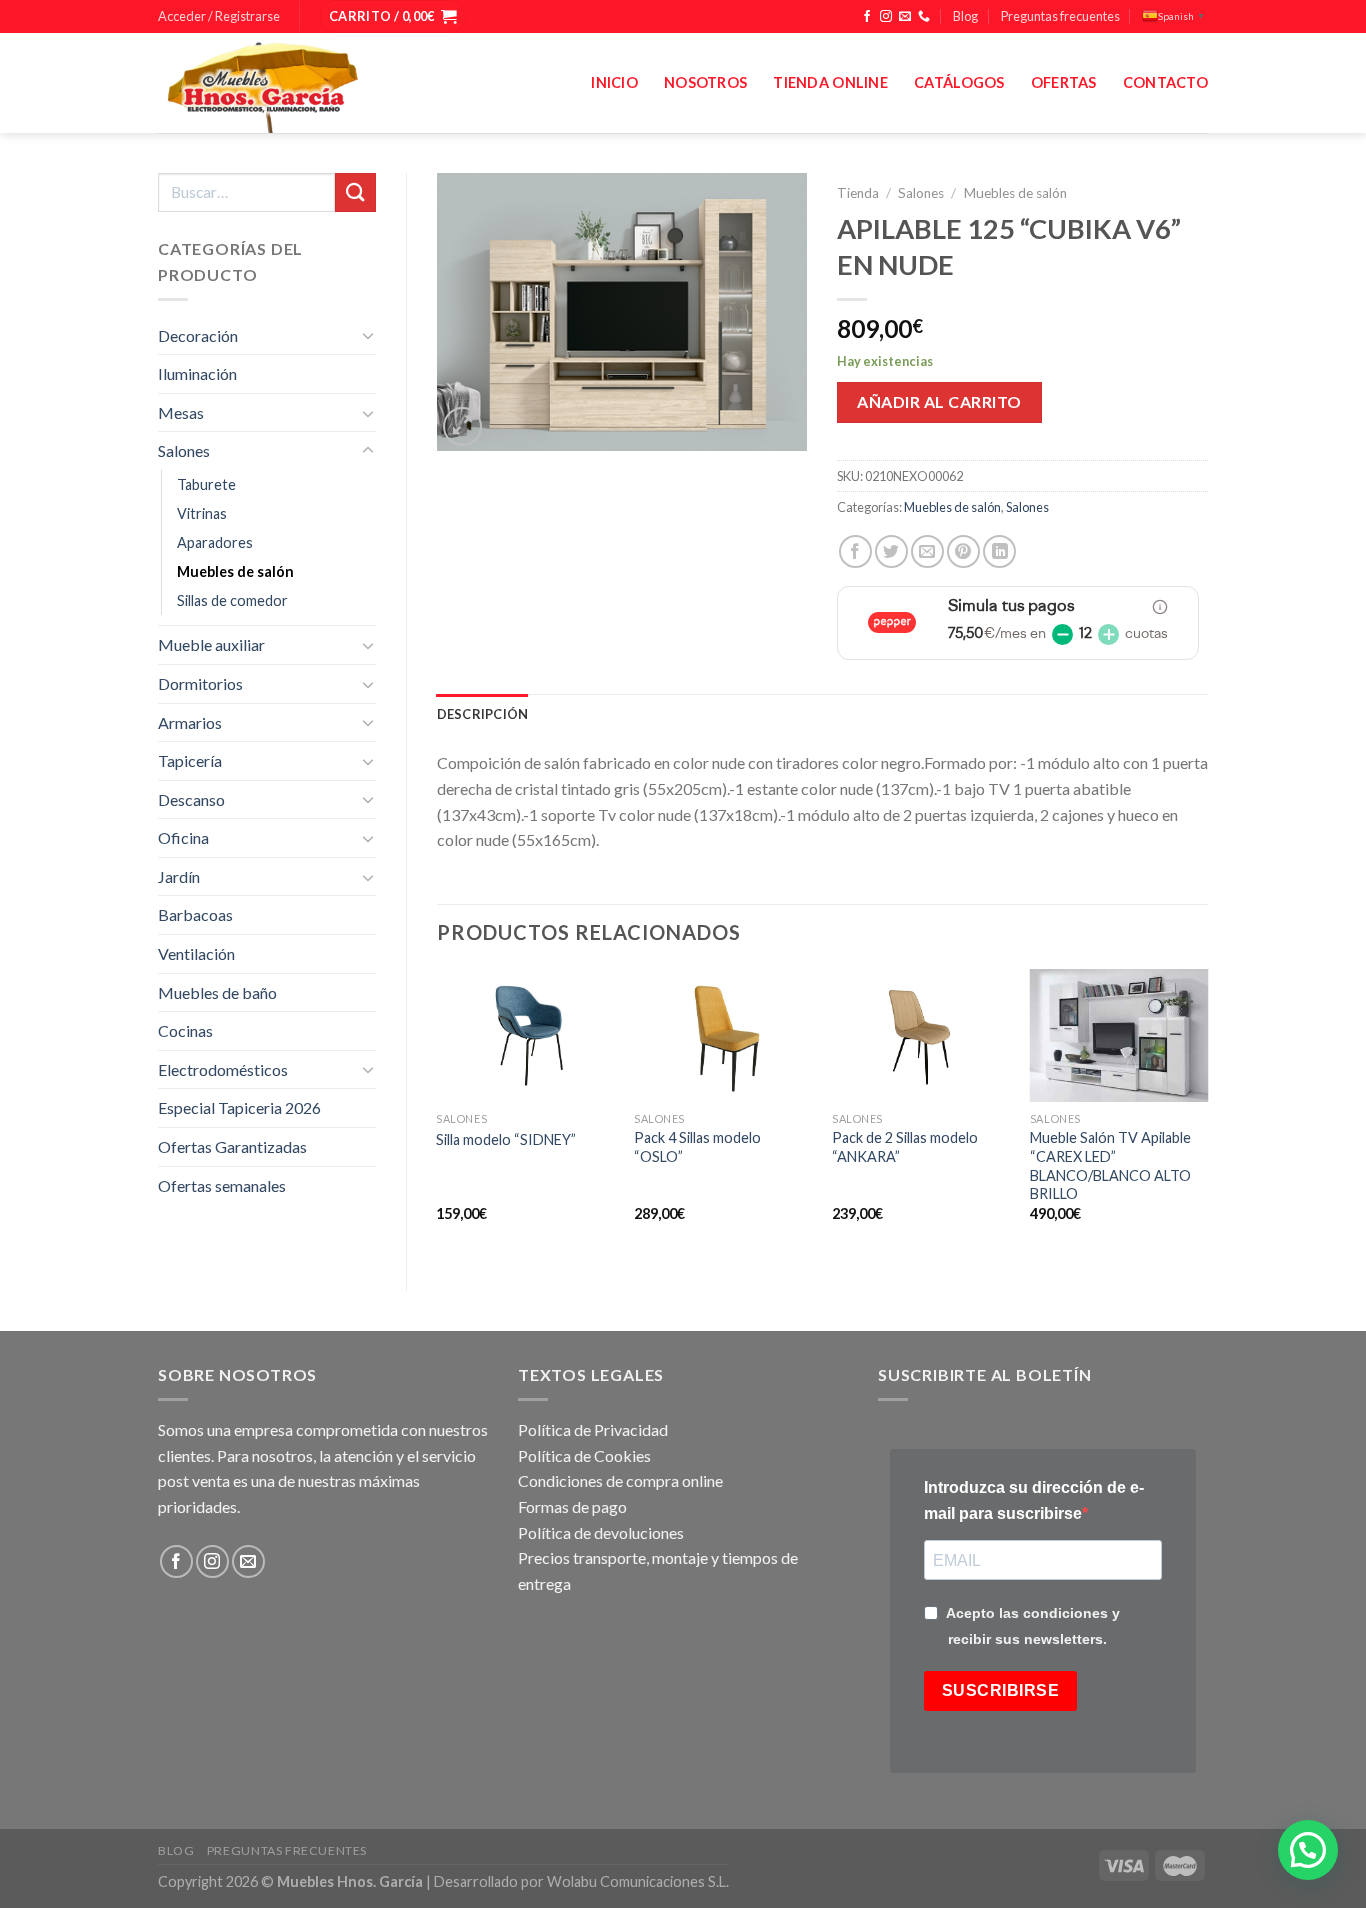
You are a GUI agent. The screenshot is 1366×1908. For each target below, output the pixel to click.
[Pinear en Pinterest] (963, 551)
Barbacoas (195, 914)
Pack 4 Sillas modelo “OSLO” (697, 1147)
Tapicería (190, 760)
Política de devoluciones (601, 1532)
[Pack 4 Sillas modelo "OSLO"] (723, 1036)
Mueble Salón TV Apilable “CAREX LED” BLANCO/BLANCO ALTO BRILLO (1110, 1165)
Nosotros (705, 82)
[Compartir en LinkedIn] (999, 551)
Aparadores (215, 542)
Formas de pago (572, 1506)
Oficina (183, 837)
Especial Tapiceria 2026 (239, 1107)
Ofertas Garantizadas (232, 1146)
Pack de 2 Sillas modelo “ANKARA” (905, 1147)
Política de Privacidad (593, 1429)
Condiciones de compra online (620, 1480)
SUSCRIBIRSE (1000, 1690)
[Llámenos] (924, 17)
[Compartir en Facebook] (855, 551)
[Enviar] (355, 192)
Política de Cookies (584, 1455)
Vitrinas (202, 513)
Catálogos (959, 82)
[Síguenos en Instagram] (886, 17)
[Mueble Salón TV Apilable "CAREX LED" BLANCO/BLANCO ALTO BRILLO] (1119, 1036)
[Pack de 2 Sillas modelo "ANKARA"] (921, 1036)
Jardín (179, 876)
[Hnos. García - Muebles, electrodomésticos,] (308, 83)
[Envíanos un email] (905, 17)
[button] (1308, 1850)
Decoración (198, 335)
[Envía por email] (927, 551)
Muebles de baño (217, 992)
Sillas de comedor (232, 600)
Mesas (181, 412)
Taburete (206, 484)
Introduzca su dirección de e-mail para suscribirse (1034, 1500)
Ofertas (1064, 82)
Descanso (191, 799)
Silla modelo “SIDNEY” (506, 1139)
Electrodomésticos (223, 1069)
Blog (965, 16)
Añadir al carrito (939, 401)
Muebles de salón (235, 571)
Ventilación (196, 953)
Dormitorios (200, 683)
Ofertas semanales (222, 1185)
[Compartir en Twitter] (891, 551)
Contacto (1165, 82)
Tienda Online (830, 82)
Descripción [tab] (483, 714)
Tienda (858, 193)
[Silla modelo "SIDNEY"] (525, 1036)
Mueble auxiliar (211, 644)
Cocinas (185, 1030)
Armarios (190, 722)
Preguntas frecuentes (1060, 16)
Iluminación (197, 373)
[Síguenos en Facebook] (867, 17)
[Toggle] (368, 335)
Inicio (614, 82)
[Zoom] (462, 426)
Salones (184, 450)
